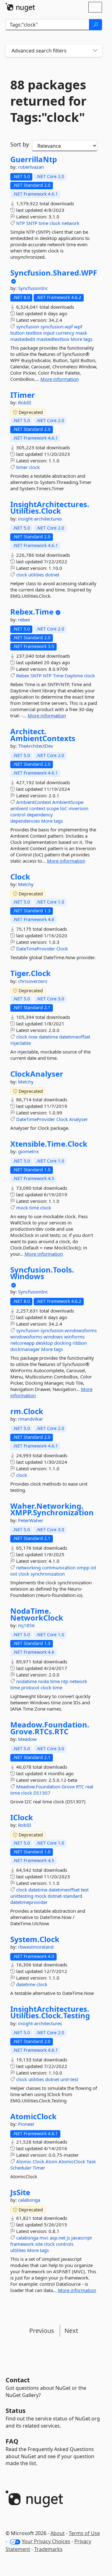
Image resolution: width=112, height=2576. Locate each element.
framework (22, 2244)
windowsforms (26, 1337)
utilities (36, 575)
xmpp (83, 1567)
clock (55, 223)
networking (28, 1567)
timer (22, 467)
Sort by (20, 144)
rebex (24, 620)
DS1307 (42, 1793)
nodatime (26, 1681)
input (49, 333)
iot (93, 1567)
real (89, 1786)
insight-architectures (40, 519)
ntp (65, 1681)
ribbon (80, 1343)
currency (65, 333)
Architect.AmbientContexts (43, 735)
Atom (51, 2161)
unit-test (69, 2079)
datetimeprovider (29, 1902)
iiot (14, 1574)
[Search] (96, 25)
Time (58, 675)
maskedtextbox (53, 339)
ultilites (18, 2250)
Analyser (78, 1119)
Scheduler (21, 2168)
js (68, 2238)
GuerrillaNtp (34, 159)
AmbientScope (68, 802)
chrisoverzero (33, 981)
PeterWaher (31, 1520)
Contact (18, 2380)
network (70, 223)
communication (59, 1567)
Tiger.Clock (30, 973)
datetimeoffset (75, 1037)
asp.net (58, 2238)
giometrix (28, 1151)
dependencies (25, 821)
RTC (80, 1786)
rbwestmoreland (36, 1947)
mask (81, 333)
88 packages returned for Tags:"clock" (48, 101)
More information (60, 379)
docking (63, 1343)
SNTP (32, 223)
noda (43, 1681)
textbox (34, 333)
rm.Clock (27, 1411)
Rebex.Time (32, 612)
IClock (22, 1817)
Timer (39, 2168)
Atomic (24, 2161)
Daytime (74, 675)
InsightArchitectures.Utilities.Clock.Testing (50, 2012)
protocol (30, 1687)
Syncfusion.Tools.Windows (42, 1273)
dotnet (52, 575)
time (43, 223)
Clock (20, 877)
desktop (44, 1343)
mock (22, 1208)
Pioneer (26, 2124)
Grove (68, 1786)
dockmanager (25, 1349)
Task (91, 2161)
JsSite (20, 2192)
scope (53, 808)
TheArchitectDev (36, 746)
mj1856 (26, 1625)
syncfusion (28, 326)
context (37, 808)
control (18, 815)
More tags (82, 339)
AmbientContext (34, 802)
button (17, 333)
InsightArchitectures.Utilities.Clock (50, 508)
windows (53, 1337)
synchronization (48, 1574)
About (58, 2533)
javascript (82, 2238)
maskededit (23, 339)
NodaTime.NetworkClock (37, 1614)
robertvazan (31, 167)
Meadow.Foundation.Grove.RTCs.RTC (50, 1728)
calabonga (29, 2200)
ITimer (23, 395)
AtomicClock (33, 2116)
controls (65, 2244)
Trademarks (48, 2549)
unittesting (22, 1896)
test (85, 1890)
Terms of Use (84, 2533)
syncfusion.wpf (57, 326)
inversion (78, 808)
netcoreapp (22, 1343)
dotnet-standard (65, 1896)
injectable (21, 1043)
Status (16, 2411)
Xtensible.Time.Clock (49, 1144)
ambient (19, 808)
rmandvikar (30, 1419)
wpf (78, 326)
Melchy (26, 884)
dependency (40, 815)
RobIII (25, 402)
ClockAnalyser (37, 1074)
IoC (64, 808)
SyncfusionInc (33, 288)
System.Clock (35, 1939)
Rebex (23, 675)
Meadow (27, 1739)
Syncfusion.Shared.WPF (54, 273)
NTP (21, 223)
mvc (44, 2238)
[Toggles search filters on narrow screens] (95, 51)
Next (71, 2331)
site (39, 2244)
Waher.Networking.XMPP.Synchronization (52, 1509)
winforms (74, 1337)
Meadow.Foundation (38, 1786)
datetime (48, 1037)
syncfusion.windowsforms (69, 1330)
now (33, 1037)
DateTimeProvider (36, 949)
